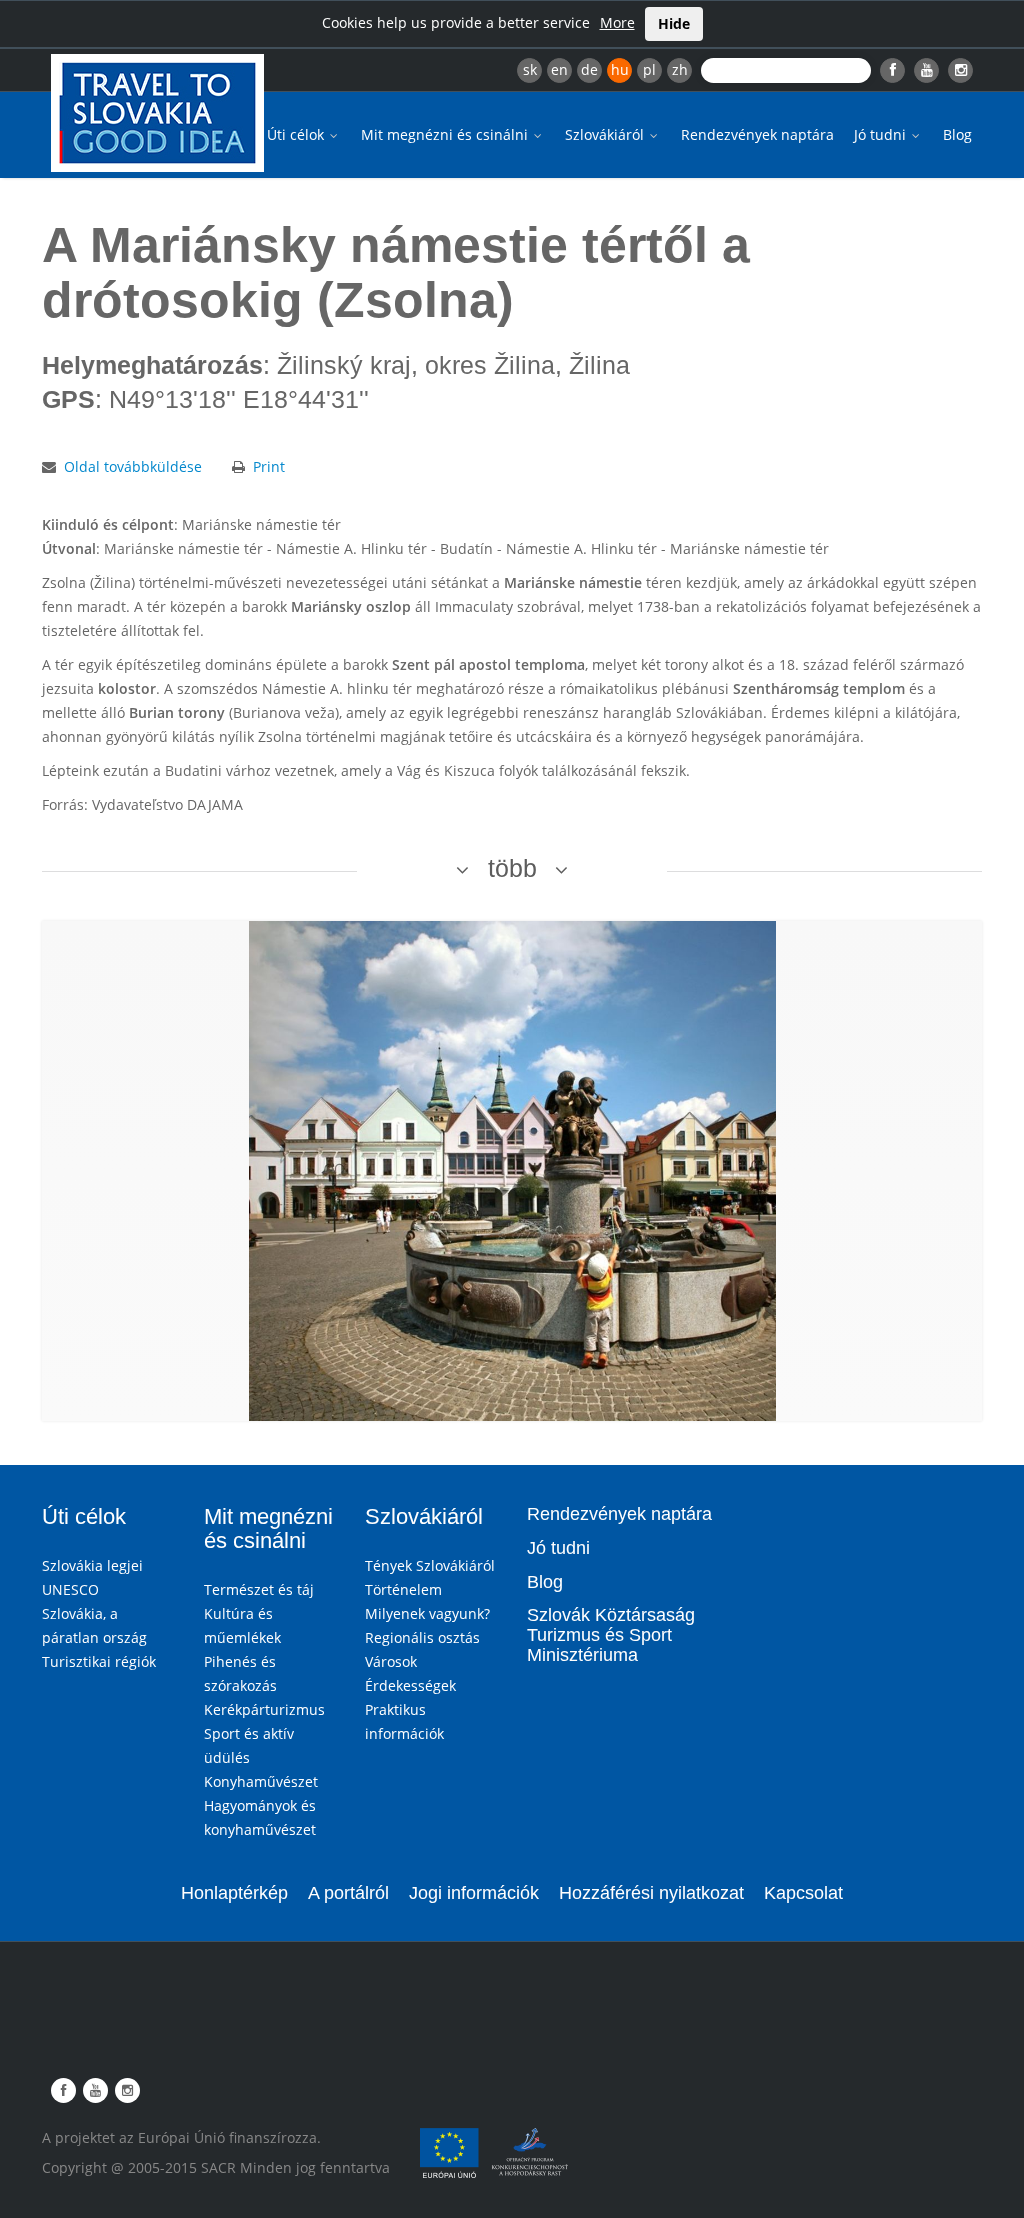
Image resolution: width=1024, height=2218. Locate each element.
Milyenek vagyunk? (427, 1613)
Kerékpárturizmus (264, 1709)
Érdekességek (410, 1685)
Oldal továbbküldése (133, 466)
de (589, 69)
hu (620, 69)
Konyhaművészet (261, 1781)
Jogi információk (474, 1893)
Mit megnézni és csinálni (446, 134)
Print (269, 466)
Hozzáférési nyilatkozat (651, 1893)
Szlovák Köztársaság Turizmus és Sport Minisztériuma (611, 1635)
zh (680, 69)
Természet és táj (259, 1589)
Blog (957, 134)
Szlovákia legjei (92, 1565)
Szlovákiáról (606, 134)
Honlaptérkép (234, 1893)
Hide (674, 23)
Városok (391, 1661)
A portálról (348, 1893)
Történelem (403, 1589)
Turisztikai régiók (99, 1661)
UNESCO (70, 1589)
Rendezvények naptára (757, 134)
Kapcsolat (803, 1893)
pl (649, 69)
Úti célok (297, 134)
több (512, 868)
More (617, 22)
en (559, 69)
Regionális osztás (422, 1637)
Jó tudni (882, 134)
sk (530, 69)
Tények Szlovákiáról (430, 1565)
